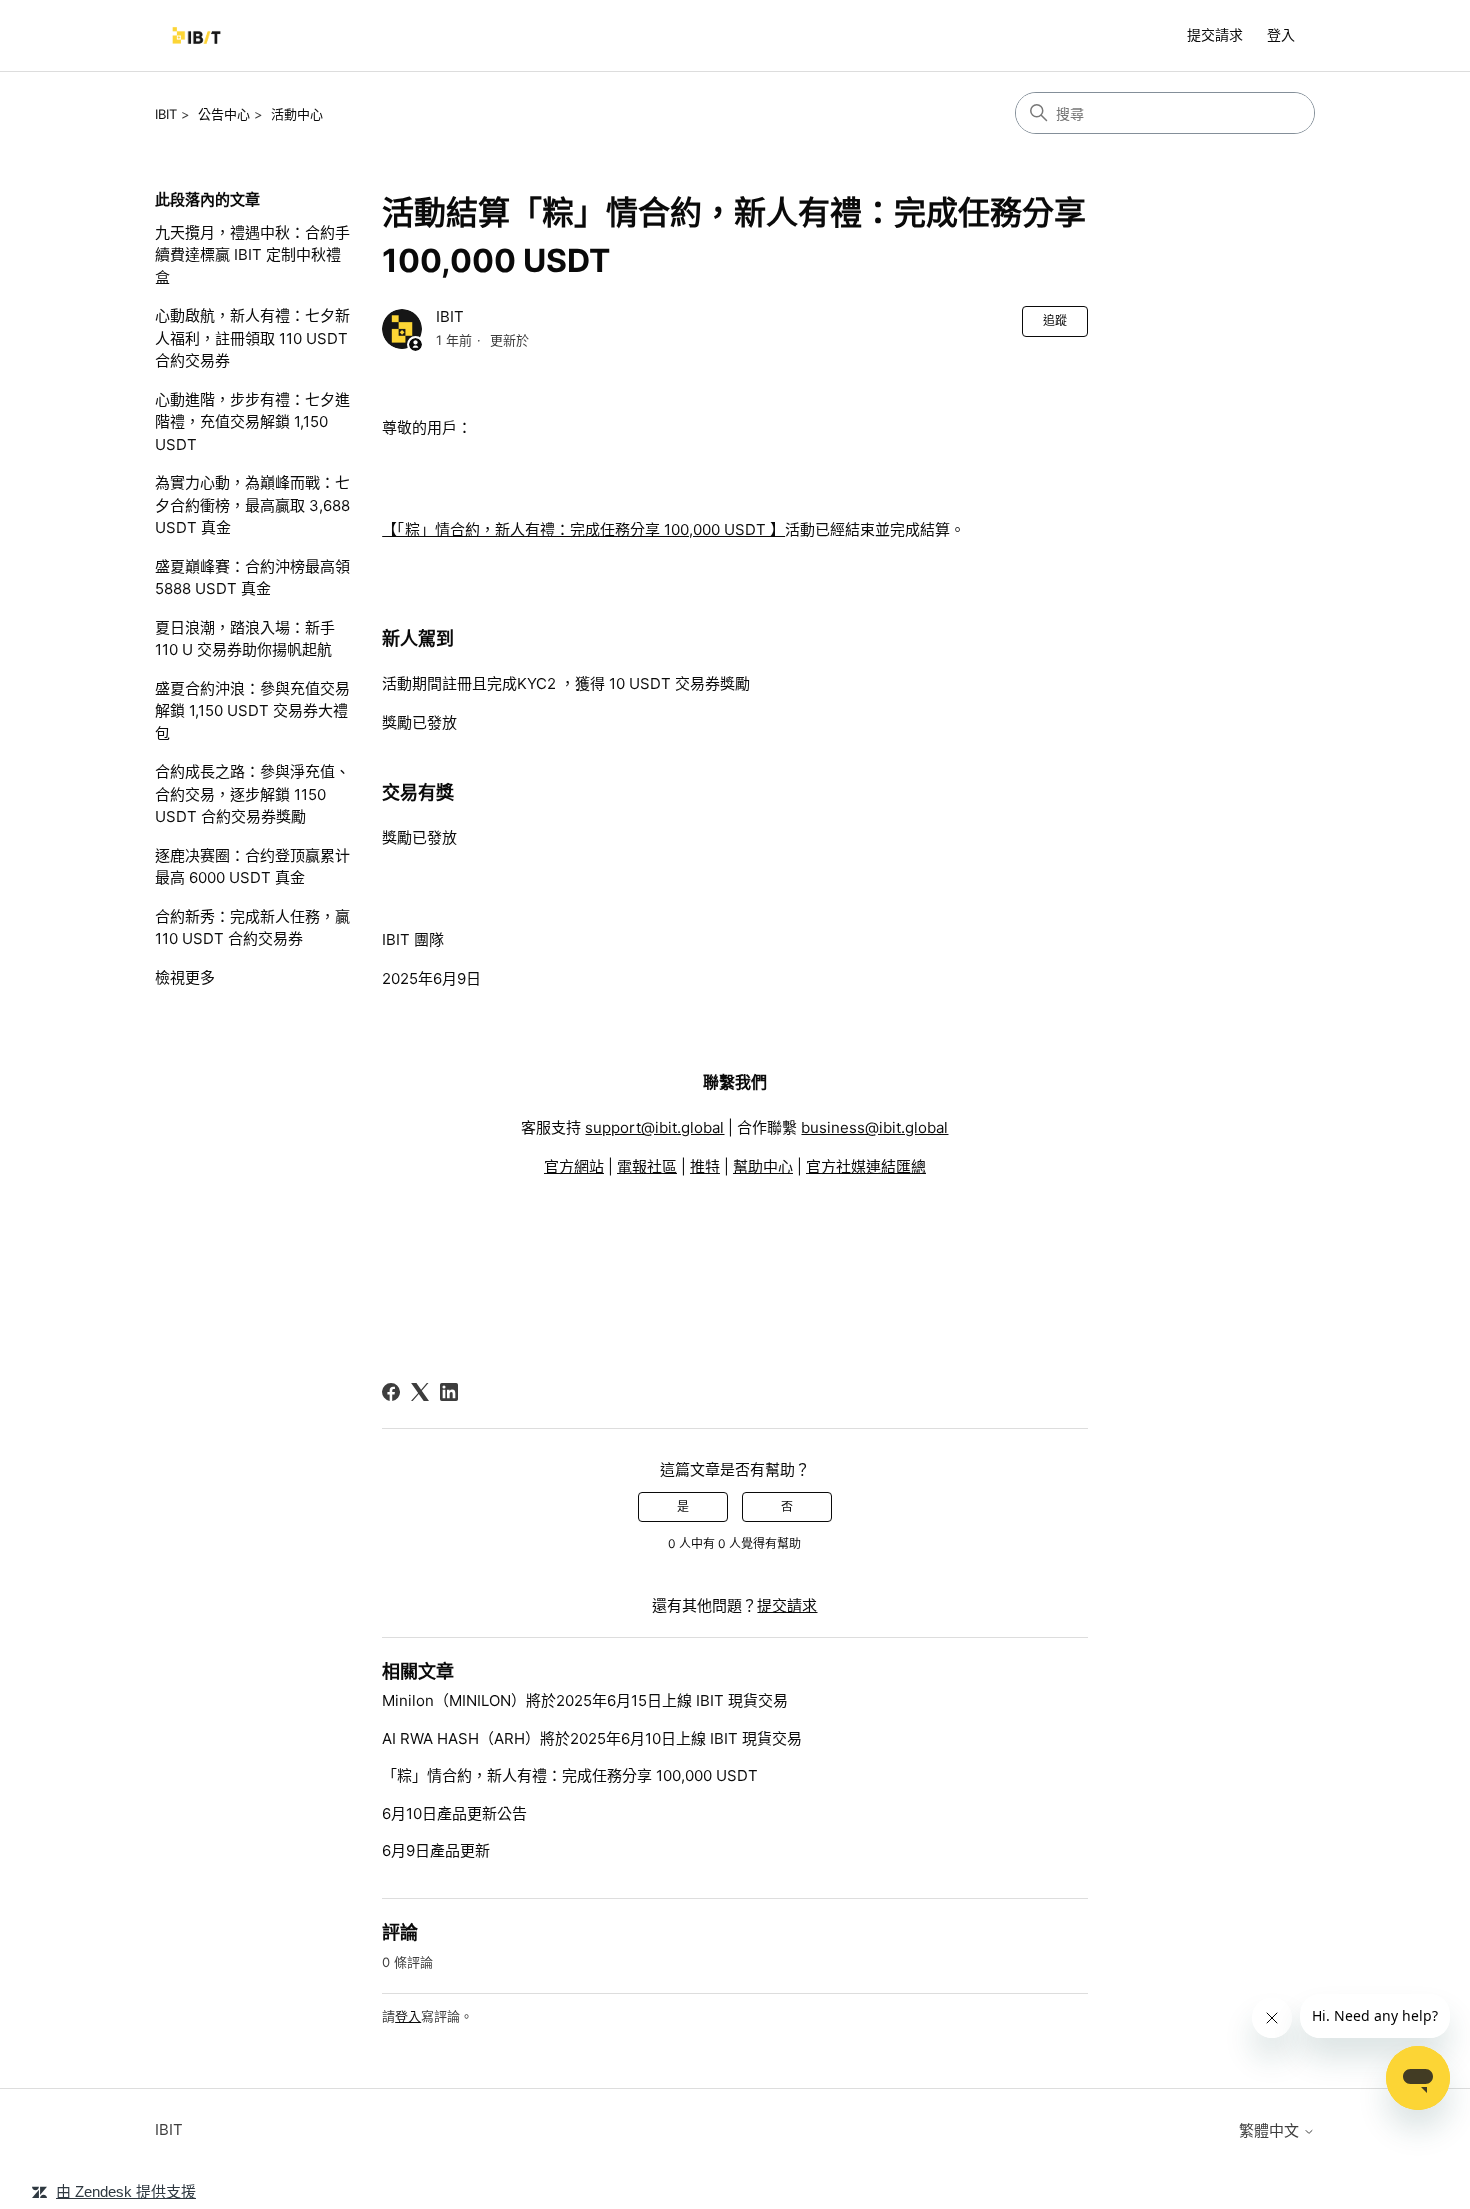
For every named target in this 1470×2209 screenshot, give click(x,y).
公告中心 (224, 114)
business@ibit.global (874, 1127)
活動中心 (297, 114)
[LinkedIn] (449, 1392)
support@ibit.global (654, 1127)
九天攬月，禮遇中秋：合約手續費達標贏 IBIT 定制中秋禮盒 (252, 255)
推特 (705, 1166)
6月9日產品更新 (436, 1850)
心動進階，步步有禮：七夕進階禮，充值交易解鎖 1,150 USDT (252, 422)
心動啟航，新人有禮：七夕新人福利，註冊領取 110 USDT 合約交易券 (252, 338)
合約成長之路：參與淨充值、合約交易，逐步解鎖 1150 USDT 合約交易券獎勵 (252, 794)
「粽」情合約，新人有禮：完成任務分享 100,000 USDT (570, 1775)
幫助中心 (763, 1166)
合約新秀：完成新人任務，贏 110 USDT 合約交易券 (252, 928)
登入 (408, 2016)
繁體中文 (1271, 2130)
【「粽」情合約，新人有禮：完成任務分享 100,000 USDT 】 (583, 529)
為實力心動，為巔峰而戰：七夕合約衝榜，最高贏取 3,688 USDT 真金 (252, 505)
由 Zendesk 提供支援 (126, 2191)
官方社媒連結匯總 (866, 1166)
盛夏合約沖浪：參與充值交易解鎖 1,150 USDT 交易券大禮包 (252, 711)
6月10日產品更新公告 (454, 1813)
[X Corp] (420, 1392)
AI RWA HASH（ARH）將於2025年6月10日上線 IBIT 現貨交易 (592, 1738)
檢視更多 (185, 977)
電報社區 (647, 1166)
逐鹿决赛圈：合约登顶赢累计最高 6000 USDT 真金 (252, 867)
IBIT (166, 114)
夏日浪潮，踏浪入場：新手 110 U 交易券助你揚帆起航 (245, 639)
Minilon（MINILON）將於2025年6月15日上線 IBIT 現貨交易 (585, 1700)
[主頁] (196, 35)
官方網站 (574, 1166)
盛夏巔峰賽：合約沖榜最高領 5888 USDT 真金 (252, 578)
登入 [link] (1281, 34)
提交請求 (1215, 34)
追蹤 (1055, 320)
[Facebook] (391, 1392)
